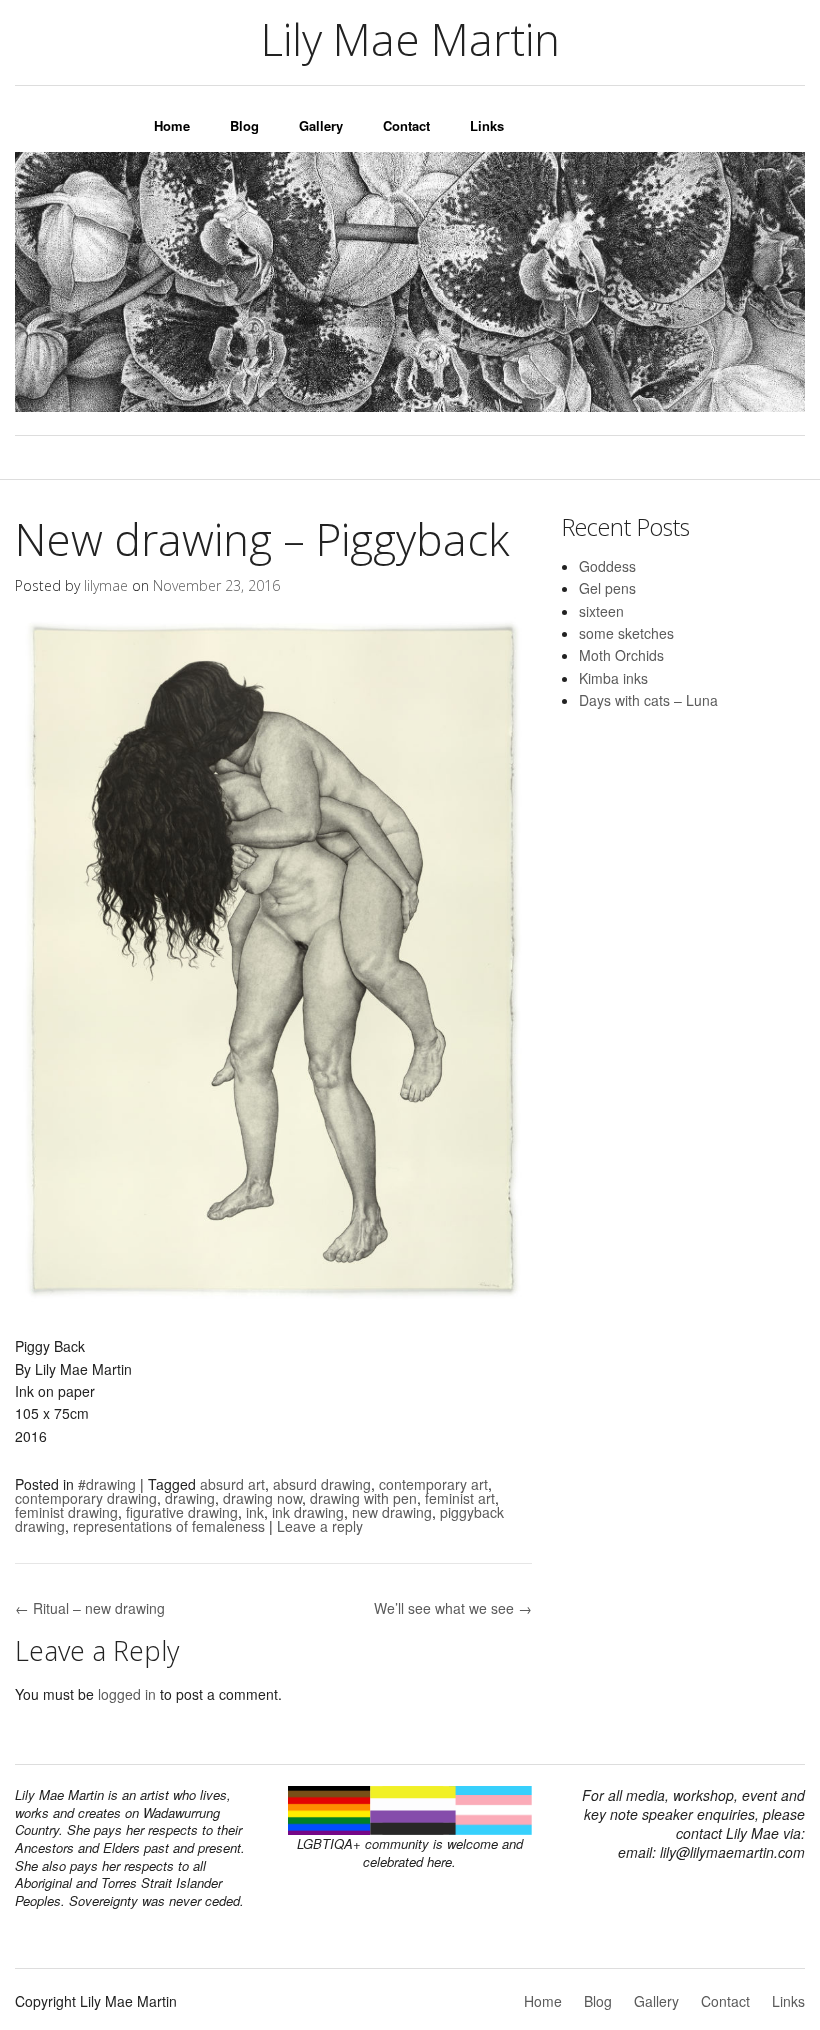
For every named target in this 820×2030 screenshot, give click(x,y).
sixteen (601, 611)
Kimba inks (613, 678)
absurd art (232, 1484)
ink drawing (308, 1512)
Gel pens (607, 588)
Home (172, 125)
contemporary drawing (86, 1498)
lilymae (106, 585)
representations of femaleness (169, 1526)
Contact (406, 125)
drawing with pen (363, 1498)
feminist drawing (66, 1512)
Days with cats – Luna (648, 700)
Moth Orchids (621, 655)
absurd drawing (322, 1484)
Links (487, 125)
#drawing (107, 1484)
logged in (127, 1694)
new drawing (392, 1512)
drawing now (262, 1498)
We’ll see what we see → (453, 1608)
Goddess (607, 566)
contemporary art (433, 1484)
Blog (244, 125)
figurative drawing (182, 1512)
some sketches (626, 633)
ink (255, 1512)
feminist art (460, 1498)
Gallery (321, 125)
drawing (190, 1498)
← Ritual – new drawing (90, 1608)
